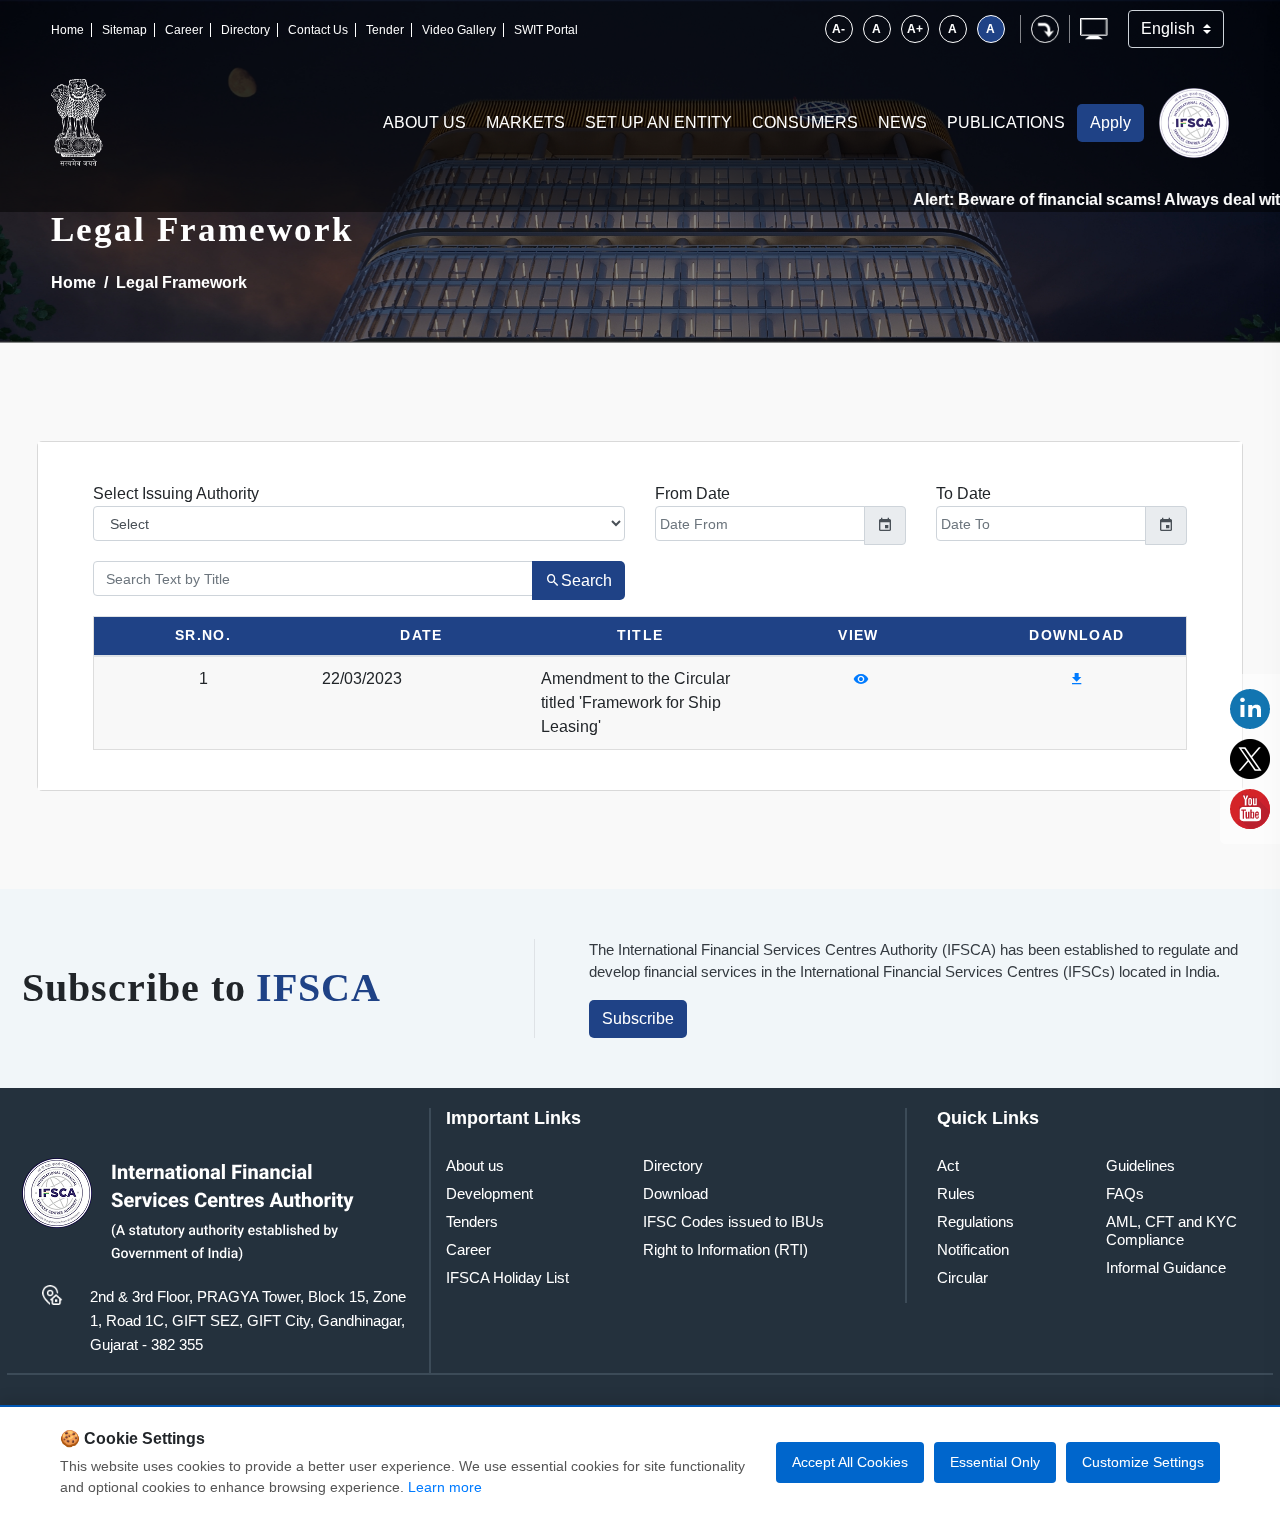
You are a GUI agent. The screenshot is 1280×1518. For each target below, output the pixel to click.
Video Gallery (459, 30)
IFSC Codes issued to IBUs (733, 1221)
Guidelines (1140, 1165)
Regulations (975, 1221)
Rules (956, 1193)
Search (586, 580)
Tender (385, 30)
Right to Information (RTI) (725, 1249)
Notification (973, 1249)
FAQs (1125, 1193)
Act (948, 1165)
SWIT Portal (546, 30)
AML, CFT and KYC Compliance (1171, 1230)
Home (67, 30)
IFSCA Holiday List (507, 1277)
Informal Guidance (1166, 1267)
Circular (962, 1277)
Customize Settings (1143, 1462)
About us (475, 1165)
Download (675, 1193)
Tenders (472, 1221)
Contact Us (318, 30)
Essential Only (995, 1462)
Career (184, 30)
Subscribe (638, 1018)
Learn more (445, 1487)
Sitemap (124, 30)
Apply (1110, 122)
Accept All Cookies (850, 1462)
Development (489, 1193)
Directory (245, 30)
